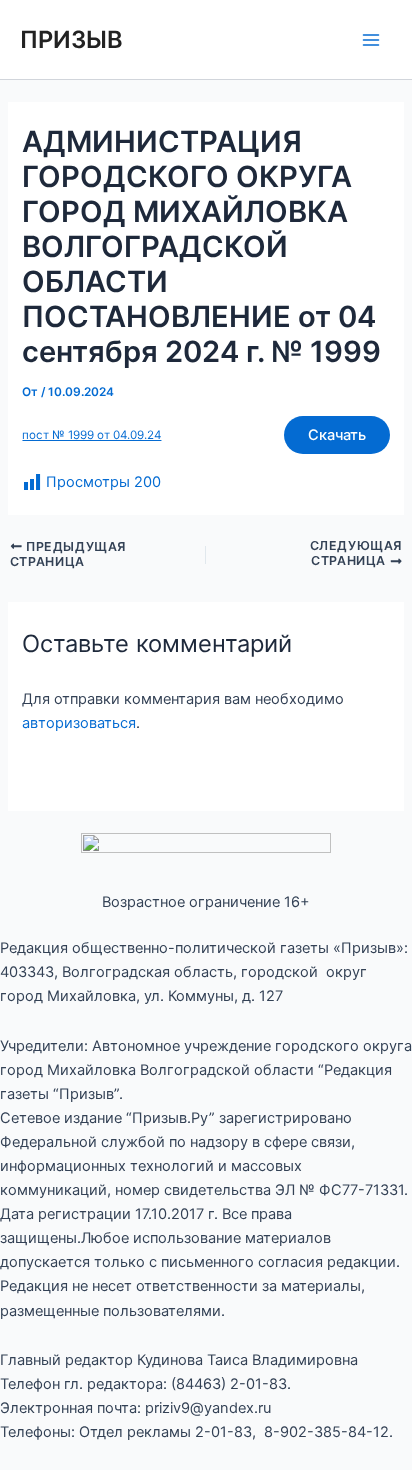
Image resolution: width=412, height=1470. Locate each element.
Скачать (337, 435)
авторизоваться (79, 723)
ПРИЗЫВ (71, 39)
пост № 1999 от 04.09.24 (91, 435)
